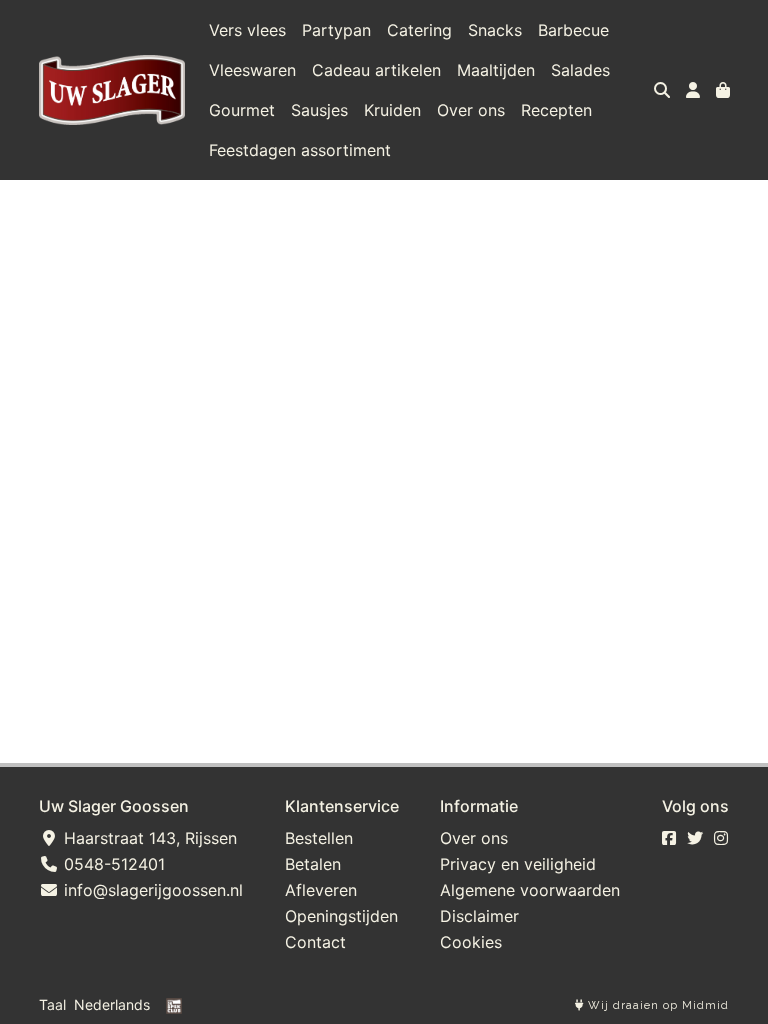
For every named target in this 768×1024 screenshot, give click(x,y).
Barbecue (573, 30)
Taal (52, 1004)
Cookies (471, 942)
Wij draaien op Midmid (656, 1005)
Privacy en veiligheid (518, 864)
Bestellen (319, 838)
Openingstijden (341, 916)
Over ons (471, 110)
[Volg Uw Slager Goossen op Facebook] (669, 838)
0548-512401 (112, 864)
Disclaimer (479, 916)
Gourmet (242, 110)
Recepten (556, 110)
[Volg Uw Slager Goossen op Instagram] (721, 838)
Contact (315, 942)
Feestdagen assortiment (300, 150)
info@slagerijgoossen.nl (151, 890)
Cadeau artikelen (376, 70)
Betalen (313, 864)
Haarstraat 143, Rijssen (148, 838)
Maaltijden (496, 70)
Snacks (495, 30)
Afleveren (321, 890)
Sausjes (319, 110)
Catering (419, 30)
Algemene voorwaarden (530, 890)
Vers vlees (247, 30)
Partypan (336, 30)
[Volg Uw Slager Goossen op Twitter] (695, 838)
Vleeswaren (252, 70)
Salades (580, 70)
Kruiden (392, 110)
